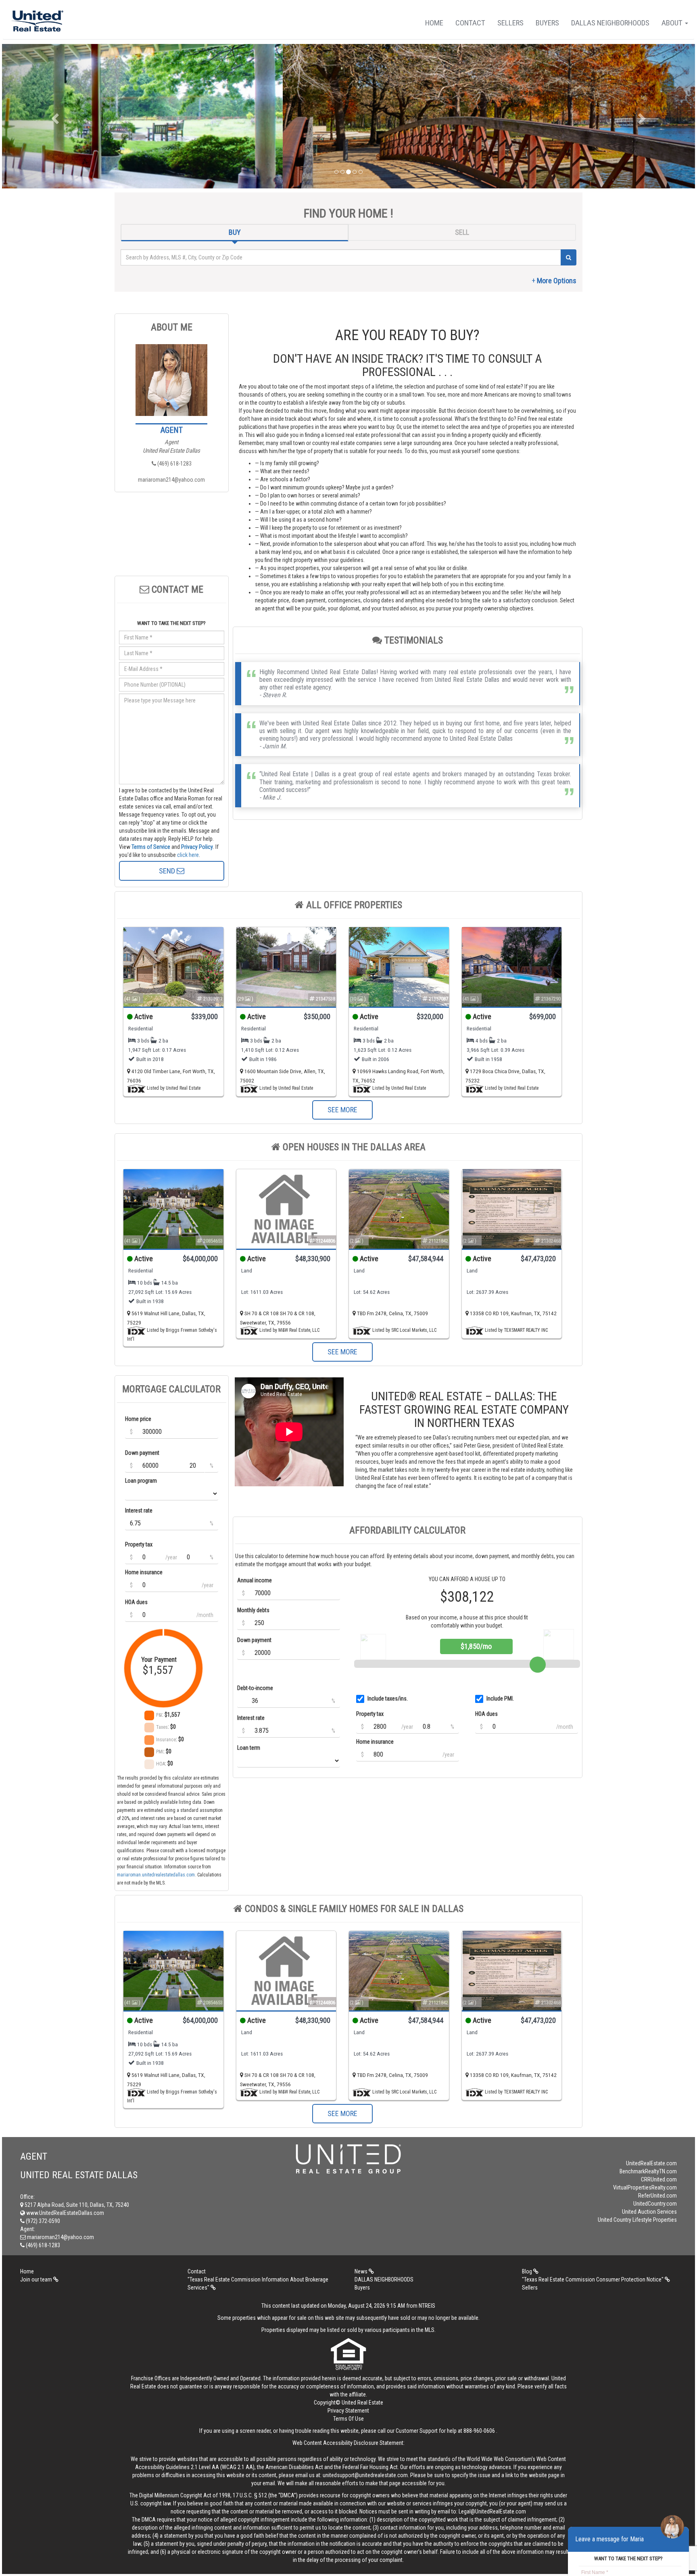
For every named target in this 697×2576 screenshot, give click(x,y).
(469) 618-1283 (174, 464)
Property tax (139, 1544)
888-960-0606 (479, 2431)
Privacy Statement (348, 2411)
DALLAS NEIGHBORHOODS (610, 23)
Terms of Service (151, 847)
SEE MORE (342, 1110)
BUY (235, 232)
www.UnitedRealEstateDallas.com (65, 2213)
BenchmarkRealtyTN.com (648, 2171)
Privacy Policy (197, 847)
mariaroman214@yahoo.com (171, 480)
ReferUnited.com (657, 2196)
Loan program (141, 1481)
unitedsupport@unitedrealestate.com (365, 2475)
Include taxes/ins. (388, 1699)
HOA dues (136, 1602)
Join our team (37, 2279)
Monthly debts (253, 1610)
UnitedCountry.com (655, 2204)
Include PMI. (500, 1699)
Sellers (510, 23)
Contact (470, 23)
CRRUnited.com (659, 2179)
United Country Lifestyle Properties (637, 2220)
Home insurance (144, 1572)
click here (188, 855)
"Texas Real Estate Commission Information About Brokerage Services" (258, 2284)
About (673, 23)
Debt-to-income (255, 1688)
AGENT (172, 430)
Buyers (547, 23)
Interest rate (139, 1511)
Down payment (142, 1453)
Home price (138, 1419)
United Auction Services (649, 2212)
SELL (462, 232)
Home (434, 23)
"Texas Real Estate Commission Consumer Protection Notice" (593, 2279)
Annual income (255, 1580)
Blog (528, 2271)
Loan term (249, 1748)
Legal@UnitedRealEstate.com (492, 2511)
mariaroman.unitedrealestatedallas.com (156, 1875)
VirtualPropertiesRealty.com (645, 2187)
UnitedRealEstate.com (651, 2163)
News (362, 2271)
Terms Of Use (348, 2419)
